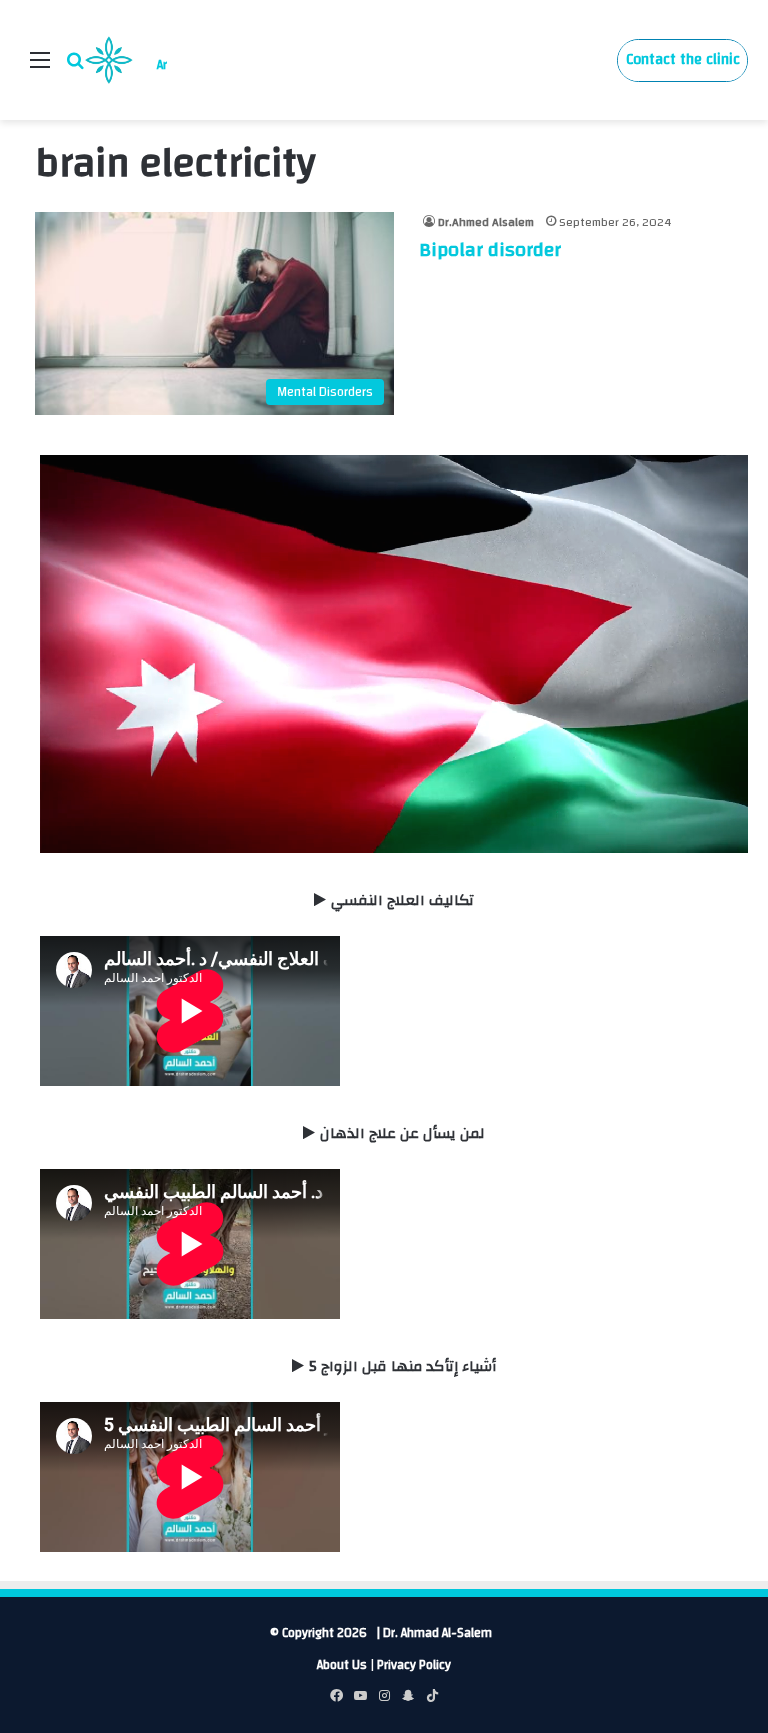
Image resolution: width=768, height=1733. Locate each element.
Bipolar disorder (490, 249)
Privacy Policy (414, 1665)
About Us (342, 1665)
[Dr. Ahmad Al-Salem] (109, 60)
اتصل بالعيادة (682, 60)
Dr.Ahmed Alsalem (486, 222)
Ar (162, 65)
